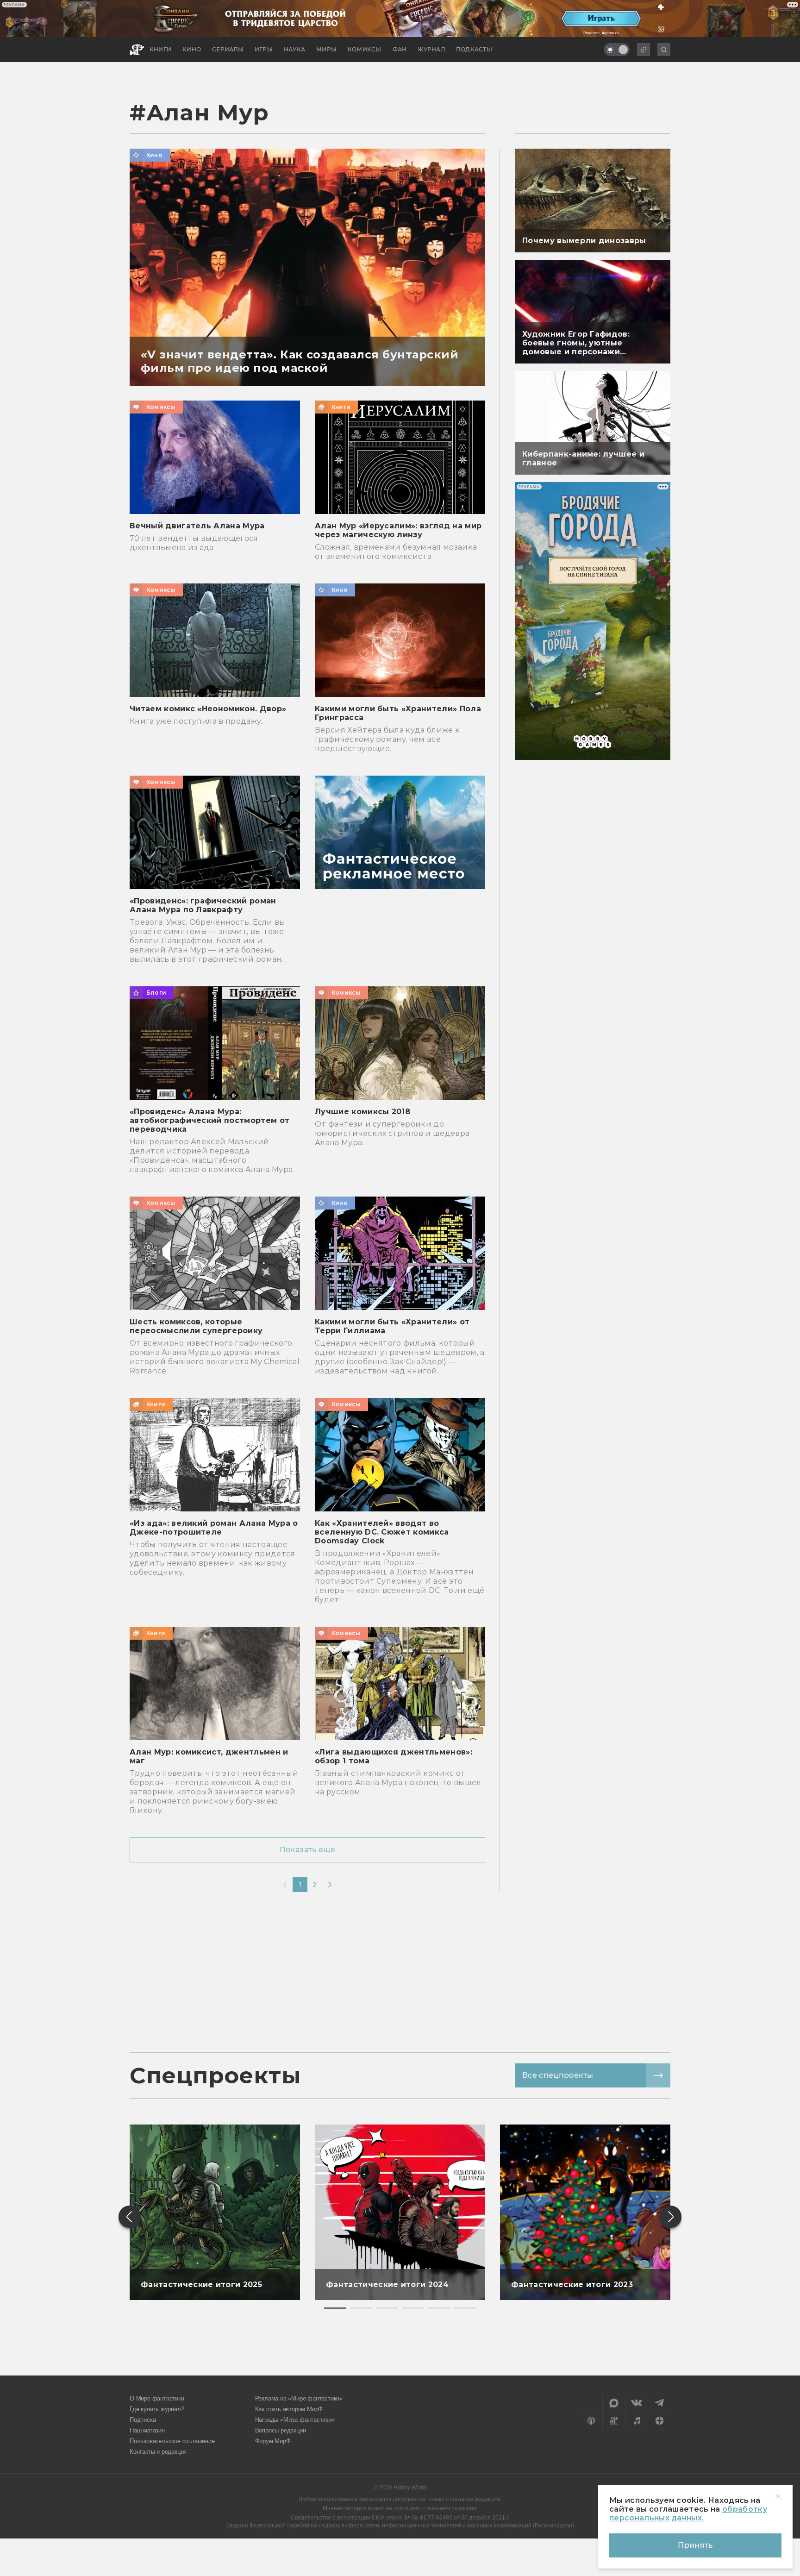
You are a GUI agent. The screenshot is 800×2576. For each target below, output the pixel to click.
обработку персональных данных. (688, 2513)
